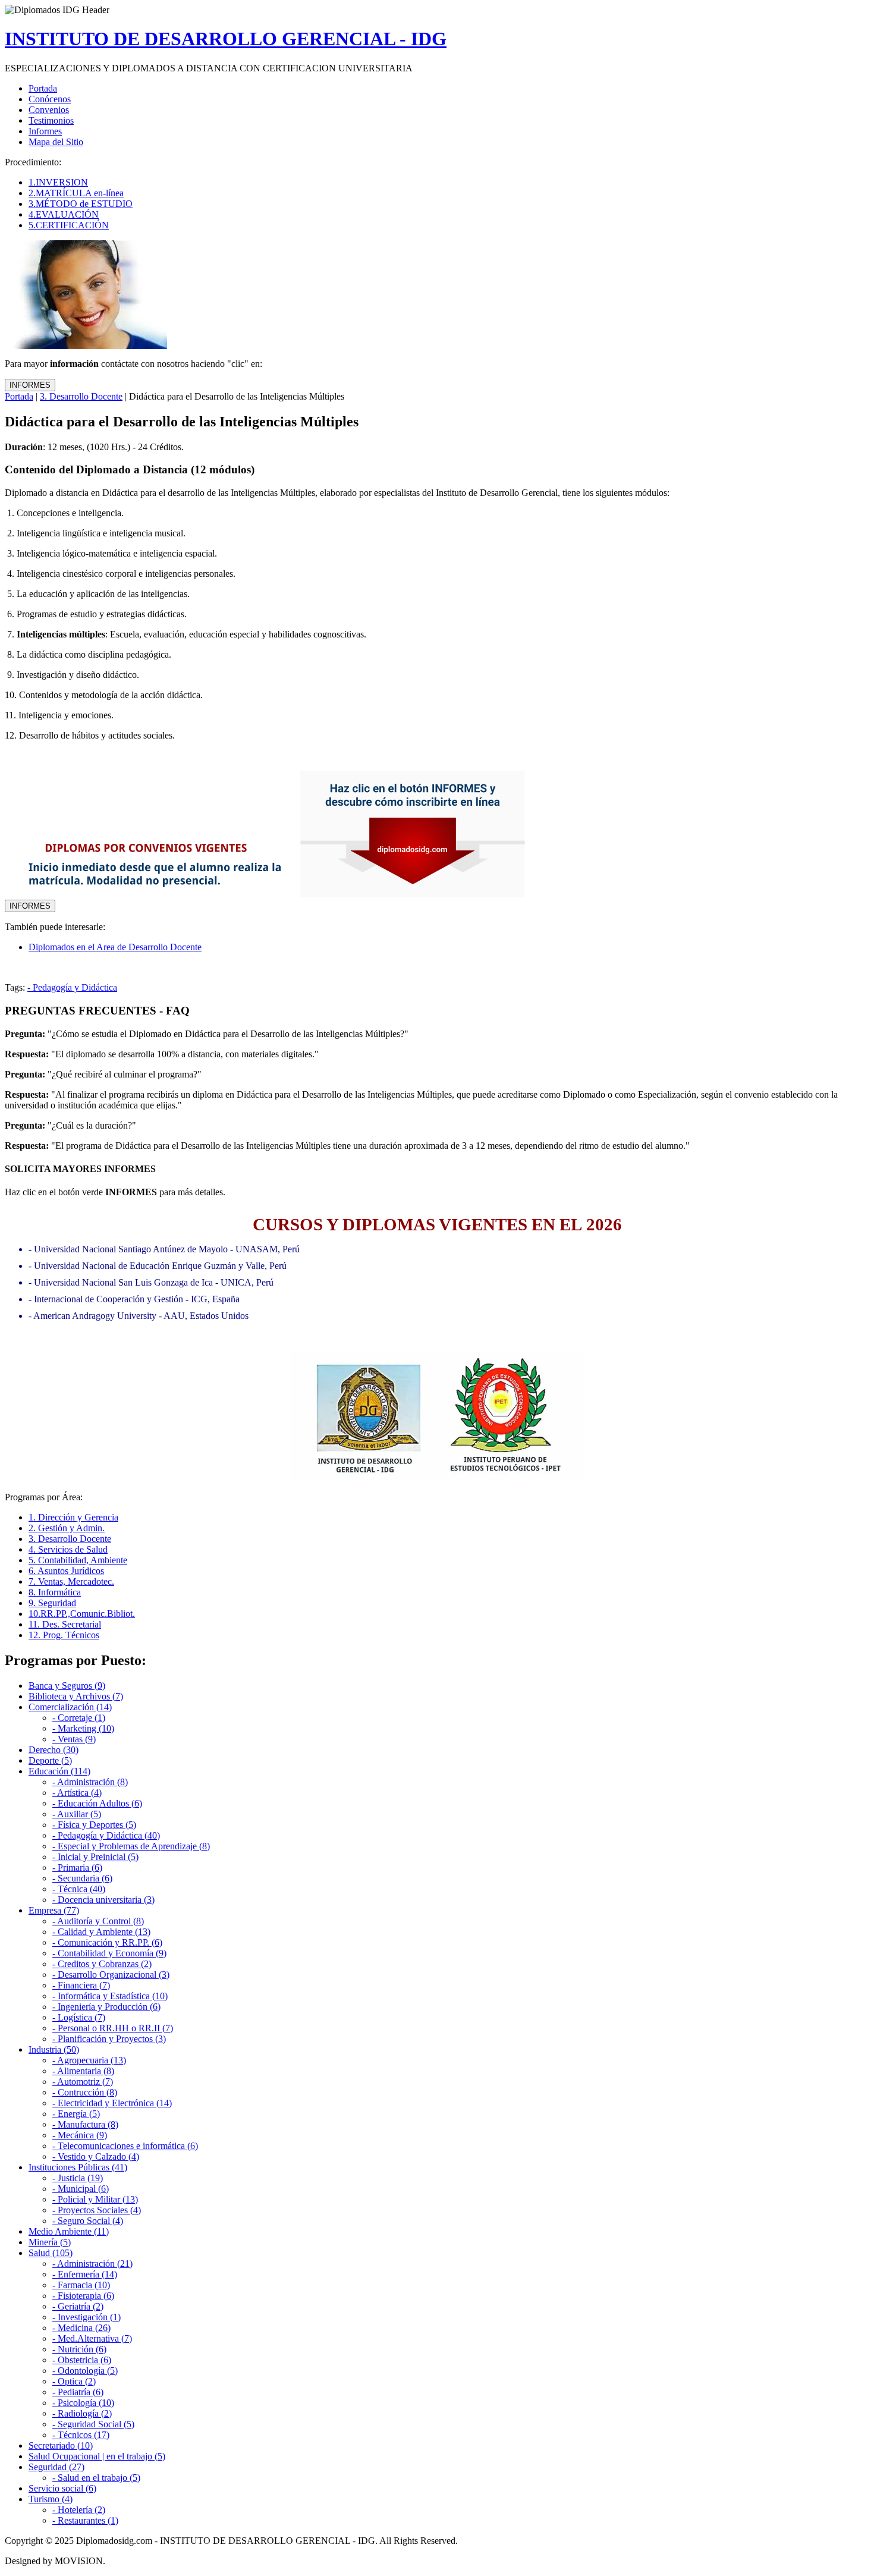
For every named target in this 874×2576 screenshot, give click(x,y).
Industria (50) (54, 2049)
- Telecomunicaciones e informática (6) (125, 2146)
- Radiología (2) (82, 2413)
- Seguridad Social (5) (93, 2424)
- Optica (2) (74, 2381)
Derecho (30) (54, 1750)
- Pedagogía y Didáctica (72, 987)
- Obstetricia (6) (82, 2360)
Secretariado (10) (61, 2445)
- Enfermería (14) (85, 2274)
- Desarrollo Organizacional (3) (111, 1975)
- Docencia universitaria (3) (103, 1900)
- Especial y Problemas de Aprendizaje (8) (131, 1846)
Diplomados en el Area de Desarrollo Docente (115, 947)
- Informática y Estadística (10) (110, 1996)
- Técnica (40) (79, 1889)
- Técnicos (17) (81, 2435)
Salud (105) (51, 2253)
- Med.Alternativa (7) (92, 2338)
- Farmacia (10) (81, 2285)
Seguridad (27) (56, 2467)
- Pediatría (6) (78, 2392)
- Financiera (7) (81, 1985)
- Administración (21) (92, 2264)
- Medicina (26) (81, 2328)
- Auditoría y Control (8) (98, 1921)
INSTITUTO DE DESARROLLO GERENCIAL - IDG (226, 39)
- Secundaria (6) (82, 1878)
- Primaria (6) (77, 1867)
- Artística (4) (77, 1793)
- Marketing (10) (83, 1728)
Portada (19, 396)
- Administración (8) (90, 1782)
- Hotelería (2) (79, 2510)
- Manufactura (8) (85, 2124)
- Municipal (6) (81, 2189)
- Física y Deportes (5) (94, 1825)
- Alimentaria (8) (83, 2071)
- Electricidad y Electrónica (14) (112, 2103)
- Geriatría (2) (78, 2306)
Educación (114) (59, 1771)
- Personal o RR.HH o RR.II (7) (113, 2028)
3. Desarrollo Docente (81, 396)
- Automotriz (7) (83, 2082)
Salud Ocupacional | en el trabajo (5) (97, 2456)
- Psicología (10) (83, 2403)
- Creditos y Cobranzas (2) (102, 1964)
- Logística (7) (79, 2017)
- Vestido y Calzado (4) (96, 2156)
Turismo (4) (51, 2499)
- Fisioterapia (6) (83, 2296)
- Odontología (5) (85, 2371)
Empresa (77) (54, 1910)
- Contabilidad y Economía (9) (109, 1953)
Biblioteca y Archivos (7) (76, 1696)
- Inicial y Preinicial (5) (95, 1857)
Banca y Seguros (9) (67, 1686)
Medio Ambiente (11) (69, 2231)
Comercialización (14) (70, 1707)
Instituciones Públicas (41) (78, 2167)
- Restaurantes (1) (85, 2520)
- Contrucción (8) (85, 2092)
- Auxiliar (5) (77, 1814)
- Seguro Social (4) (88, 2221)
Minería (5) (50, 2242)
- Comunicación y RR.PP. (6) (107, 1942)
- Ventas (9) (74, 1739)
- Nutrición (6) (79, 2349)
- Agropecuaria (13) (89, 2060)
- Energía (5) (76, 2114)
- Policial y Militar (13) (95, 2199)
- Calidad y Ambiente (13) (101, 1932)
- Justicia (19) (78, 2178)
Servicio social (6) (62, 2488)
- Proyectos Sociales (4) (97, 2210)
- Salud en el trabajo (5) (96, 2478)
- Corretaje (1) (79, 1718)
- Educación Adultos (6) (97, 1803)
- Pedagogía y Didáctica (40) (106, 1835)
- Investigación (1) (87, 2317)
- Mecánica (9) (80, 2135)
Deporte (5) (50, 1760)
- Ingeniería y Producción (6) (106, 2007)
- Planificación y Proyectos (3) (109, 2039)
